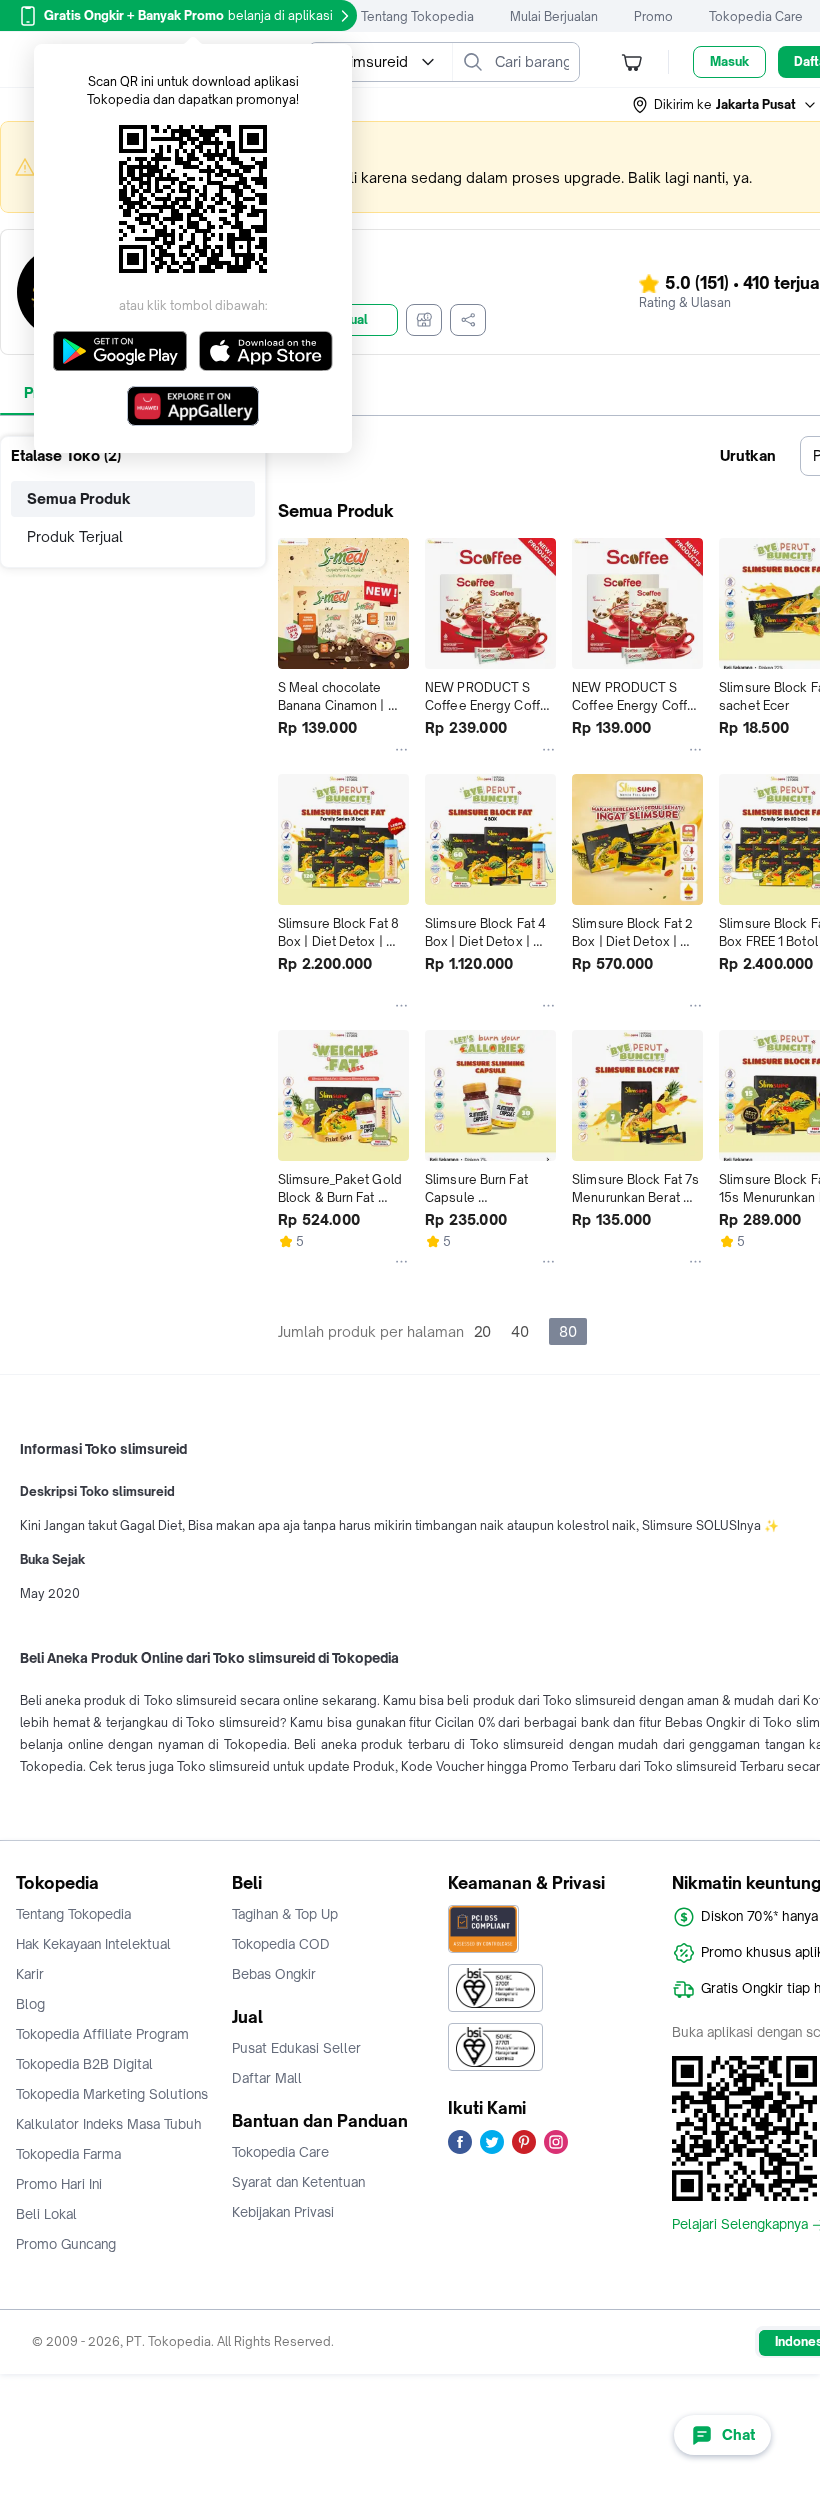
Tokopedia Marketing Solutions (112, 2094)
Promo (653, 16)
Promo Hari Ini (59, 2184)
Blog (30, 2004)
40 (520, 1331)
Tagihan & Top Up (285, 1914)
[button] (725, 105)
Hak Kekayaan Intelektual (93, 1944)
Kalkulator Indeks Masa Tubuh (109, 2124)
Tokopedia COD (281, 1944)
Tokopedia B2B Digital (84, 2064)
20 (482, 1331)
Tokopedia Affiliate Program (102, 2034)
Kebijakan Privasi (283, 2212)
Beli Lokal (46, 2214)
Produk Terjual (75, 536)
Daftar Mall (267, 2078)
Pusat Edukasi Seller (296, 2048)
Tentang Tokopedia (417, 16)
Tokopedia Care (756, 16)
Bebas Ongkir (274, 1974)
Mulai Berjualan (554, 16)
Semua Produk (79, 498)
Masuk (729, 61)
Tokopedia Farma (68, 2154)
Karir (30, 1974)
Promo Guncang (66, 2244)
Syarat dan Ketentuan (298, 2182)
